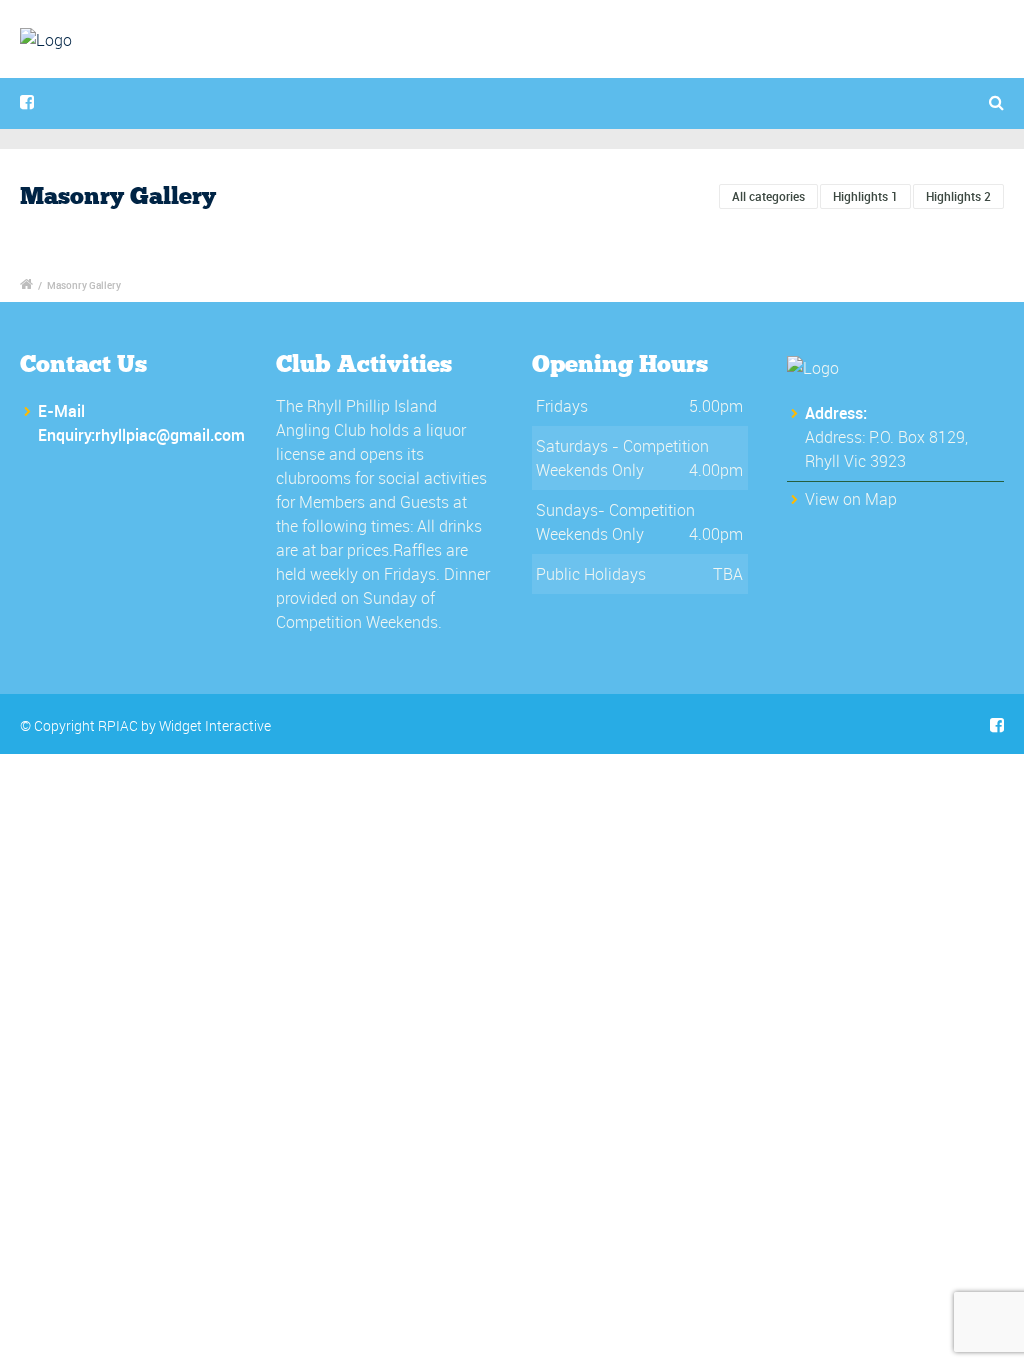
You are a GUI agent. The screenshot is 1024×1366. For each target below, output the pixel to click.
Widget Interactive (215, 725)
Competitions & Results (569, 65)
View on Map (851, 499)
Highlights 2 (958, 196)
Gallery (733, 65)
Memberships (859, 65)
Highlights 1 (865, 196)
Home (409, 65)
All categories (768, 196)
